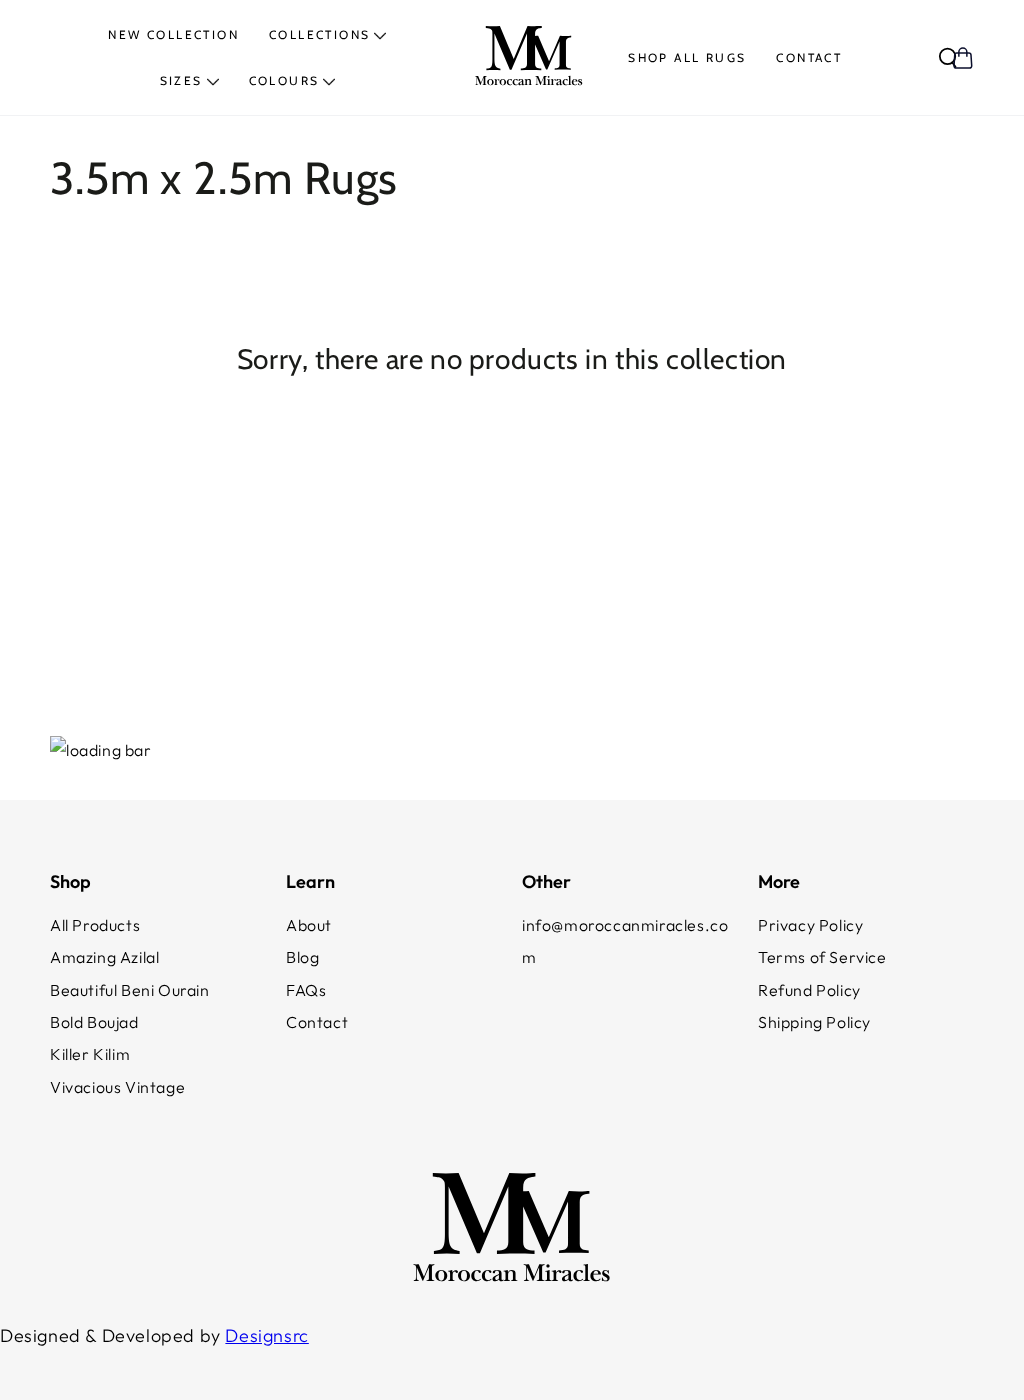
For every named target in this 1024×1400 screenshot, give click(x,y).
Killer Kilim (90, 1054)
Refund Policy (809, 990)
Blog (302, 957)
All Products (95, 925)
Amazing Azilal (104, 957)
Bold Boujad (94, 1022)
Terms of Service (822, 957)
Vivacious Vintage (117, 1087)
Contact (317, 1022)
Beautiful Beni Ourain (130, 990)
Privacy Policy (810, 925)
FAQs (306, 990)
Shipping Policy (814, 1022)
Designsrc (266, 1335)
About (309, 925)
